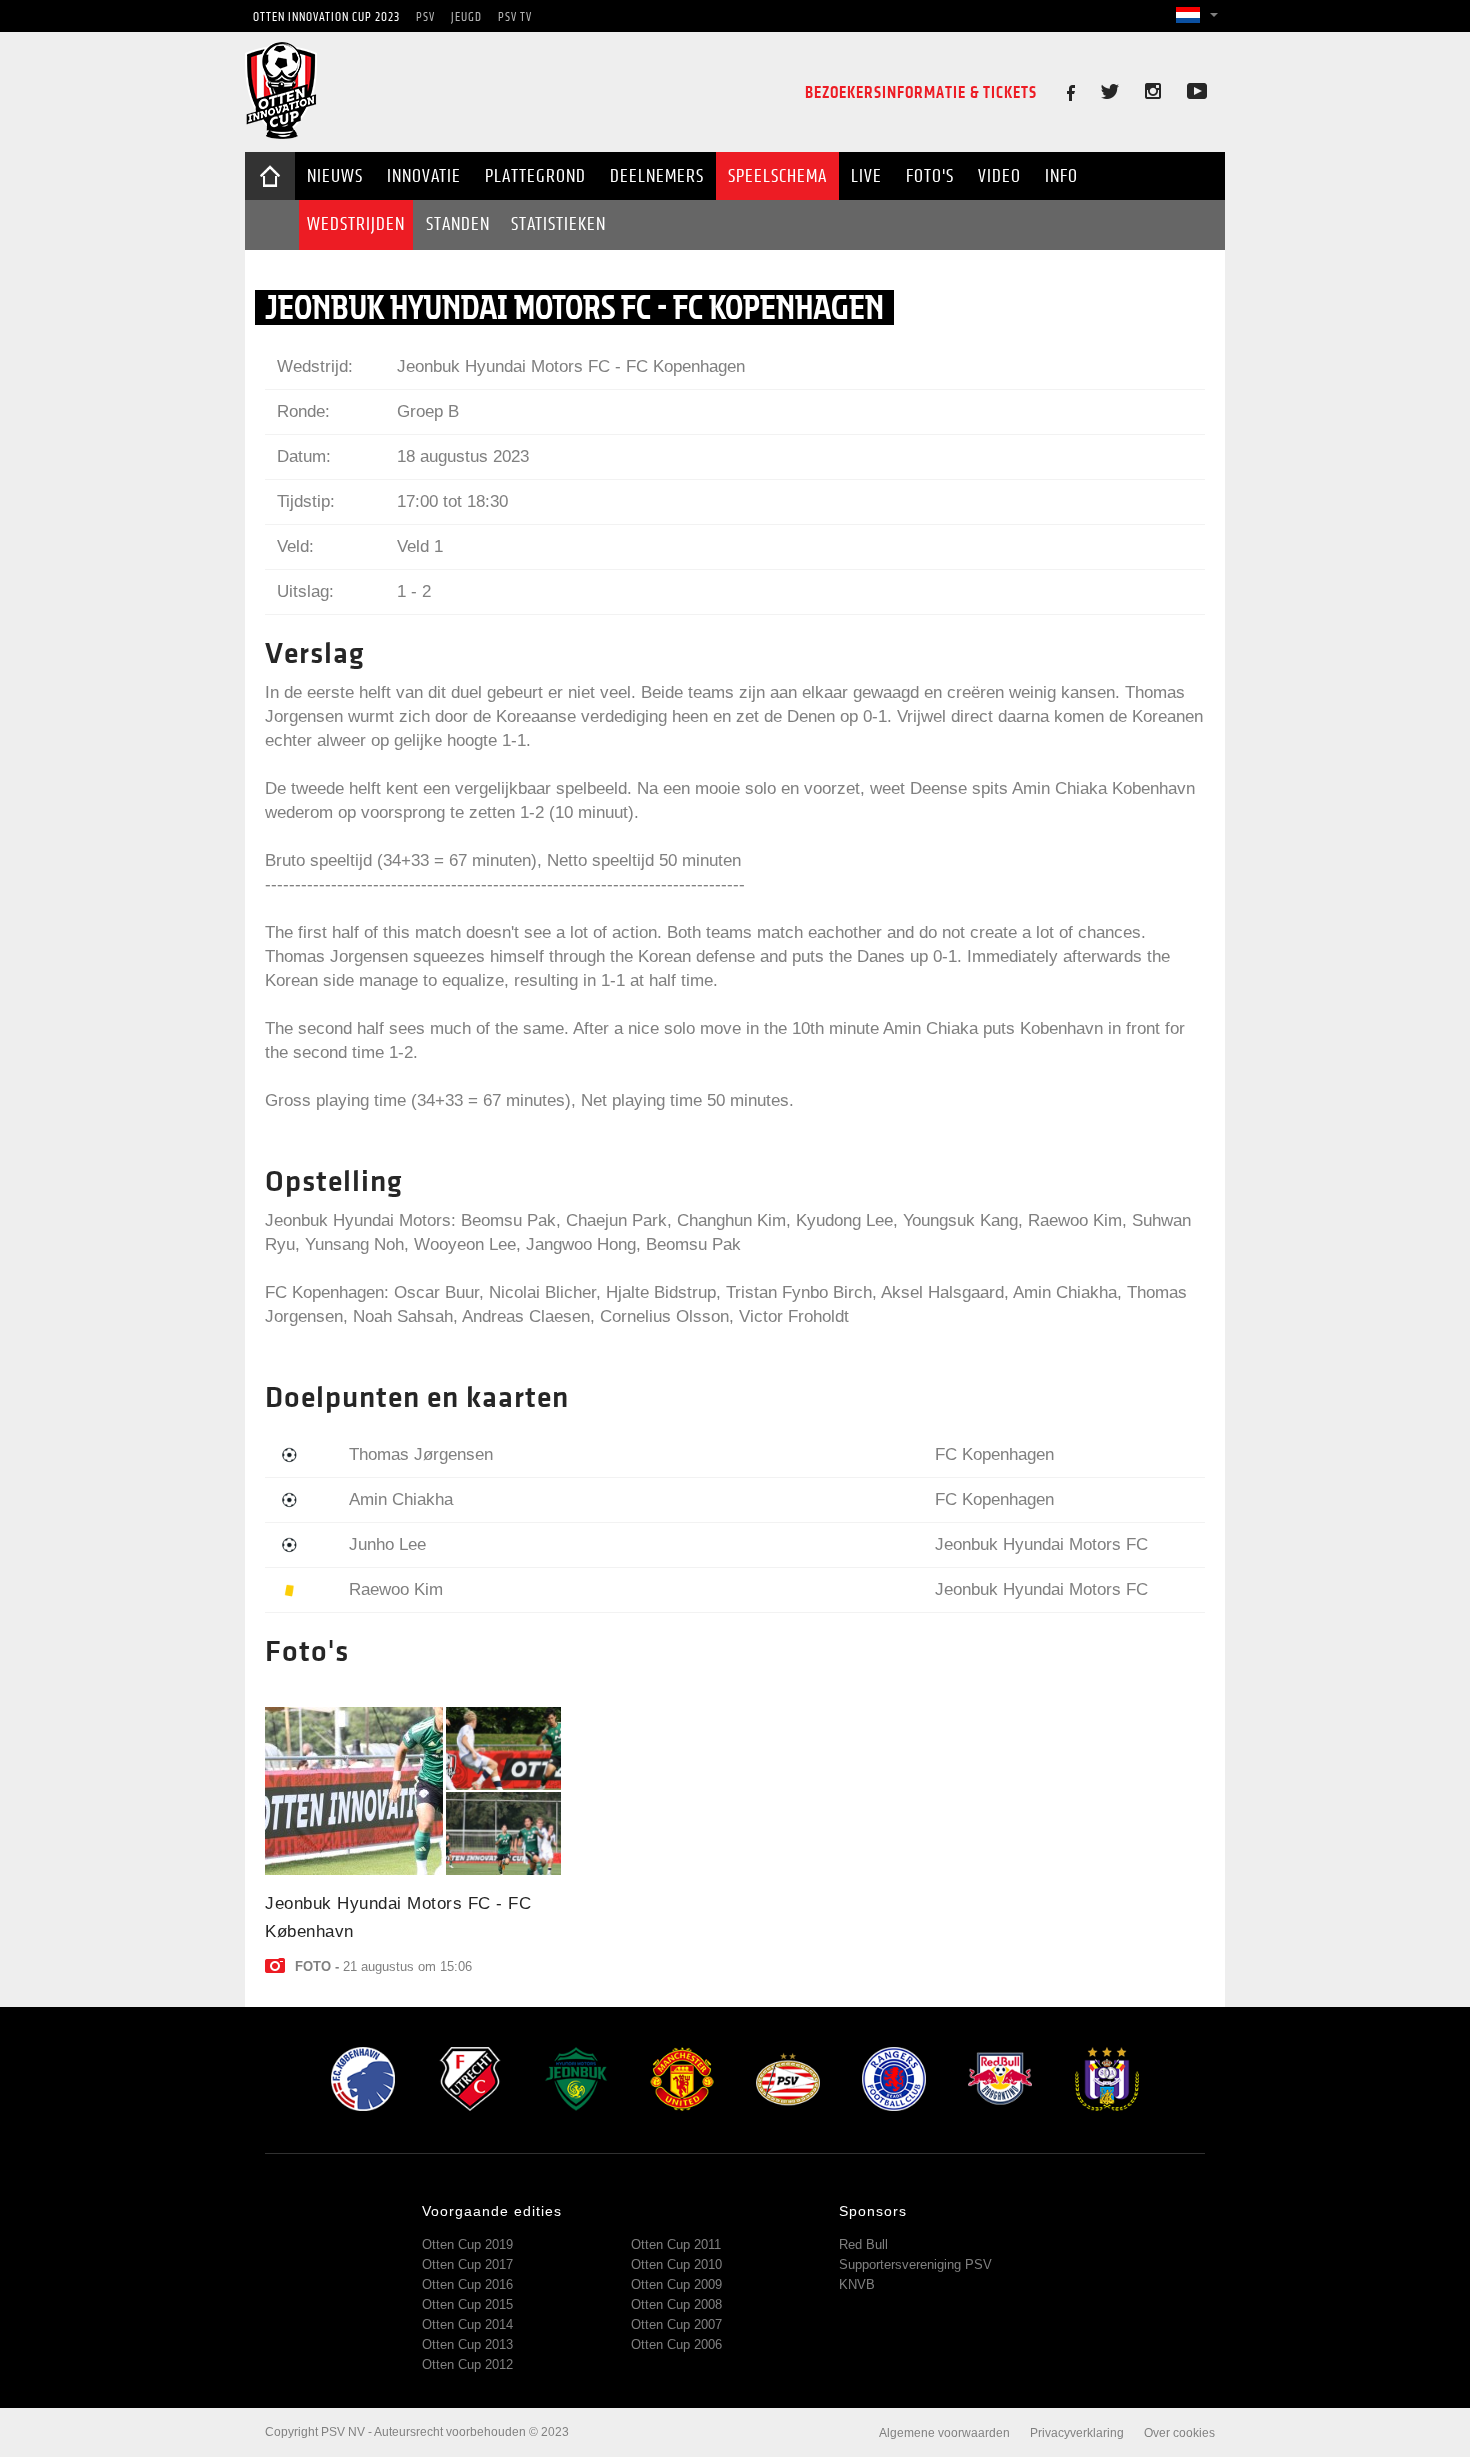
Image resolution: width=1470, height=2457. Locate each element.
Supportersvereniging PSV (915, 2264)
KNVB (857, 2284)
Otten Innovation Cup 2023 (326, 17)
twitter (1121, 91)
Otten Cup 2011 (676, 2244)
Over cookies (1179, 2433)
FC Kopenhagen (685, 366)
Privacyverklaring (1077, 2433)
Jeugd (466, 17)
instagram (1163, 91)
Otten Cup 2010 (676, 2264)
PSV (425, 17)
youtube (1197, 91)
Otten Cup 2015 (467, 2304)
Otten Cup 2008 (676, 2304)
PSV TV (515, 17)
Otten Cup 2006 (676, 2344)
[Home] (281, 133)
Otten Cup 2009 (676, 2284)
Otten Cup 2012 (467, 2364)
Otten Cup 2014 (467, 2324)
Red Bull (863, 2244)
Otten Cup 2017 (467, 2264)
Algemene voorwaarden (944, 2433)
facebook (1075, 93)
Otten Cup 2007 (676, 2324)
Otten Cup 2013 (467, 2344)
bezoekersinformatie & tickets (921, 92)
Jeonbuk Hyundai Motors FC (503, 366)
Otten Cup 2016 (467, 2284)
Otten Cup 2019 (467, 2244)
